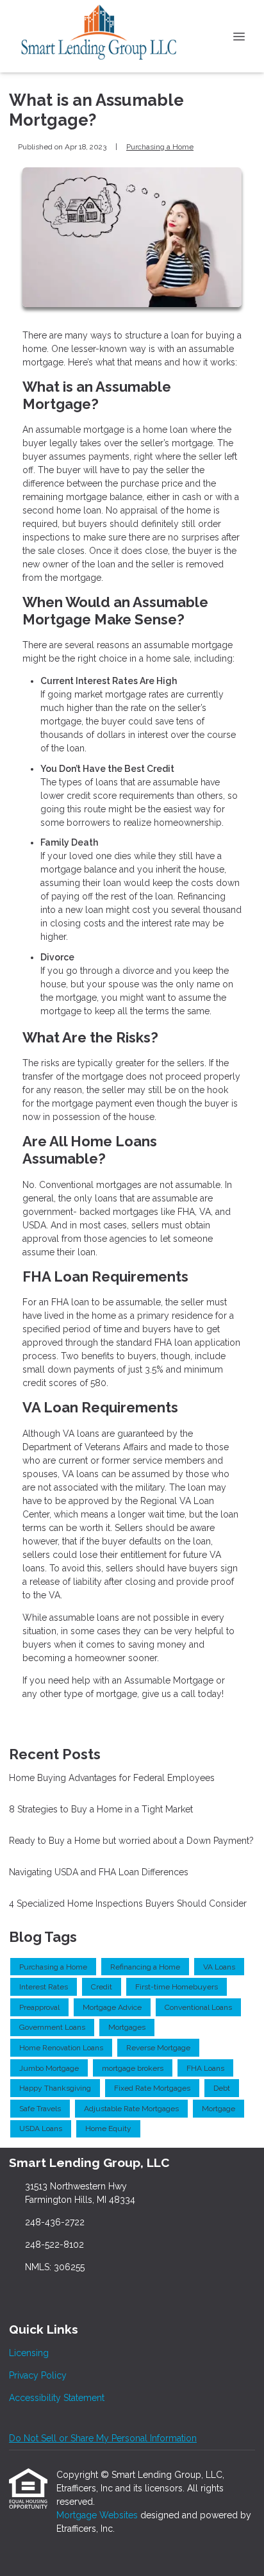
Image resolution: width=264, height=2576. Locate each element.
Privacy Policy (38, 2375)
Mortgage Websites (98, 2515)
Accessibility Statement (57, 2398)
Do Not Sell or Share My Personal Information (103, 2438)
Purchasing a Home (160, 147)
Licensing (29, 2353)
